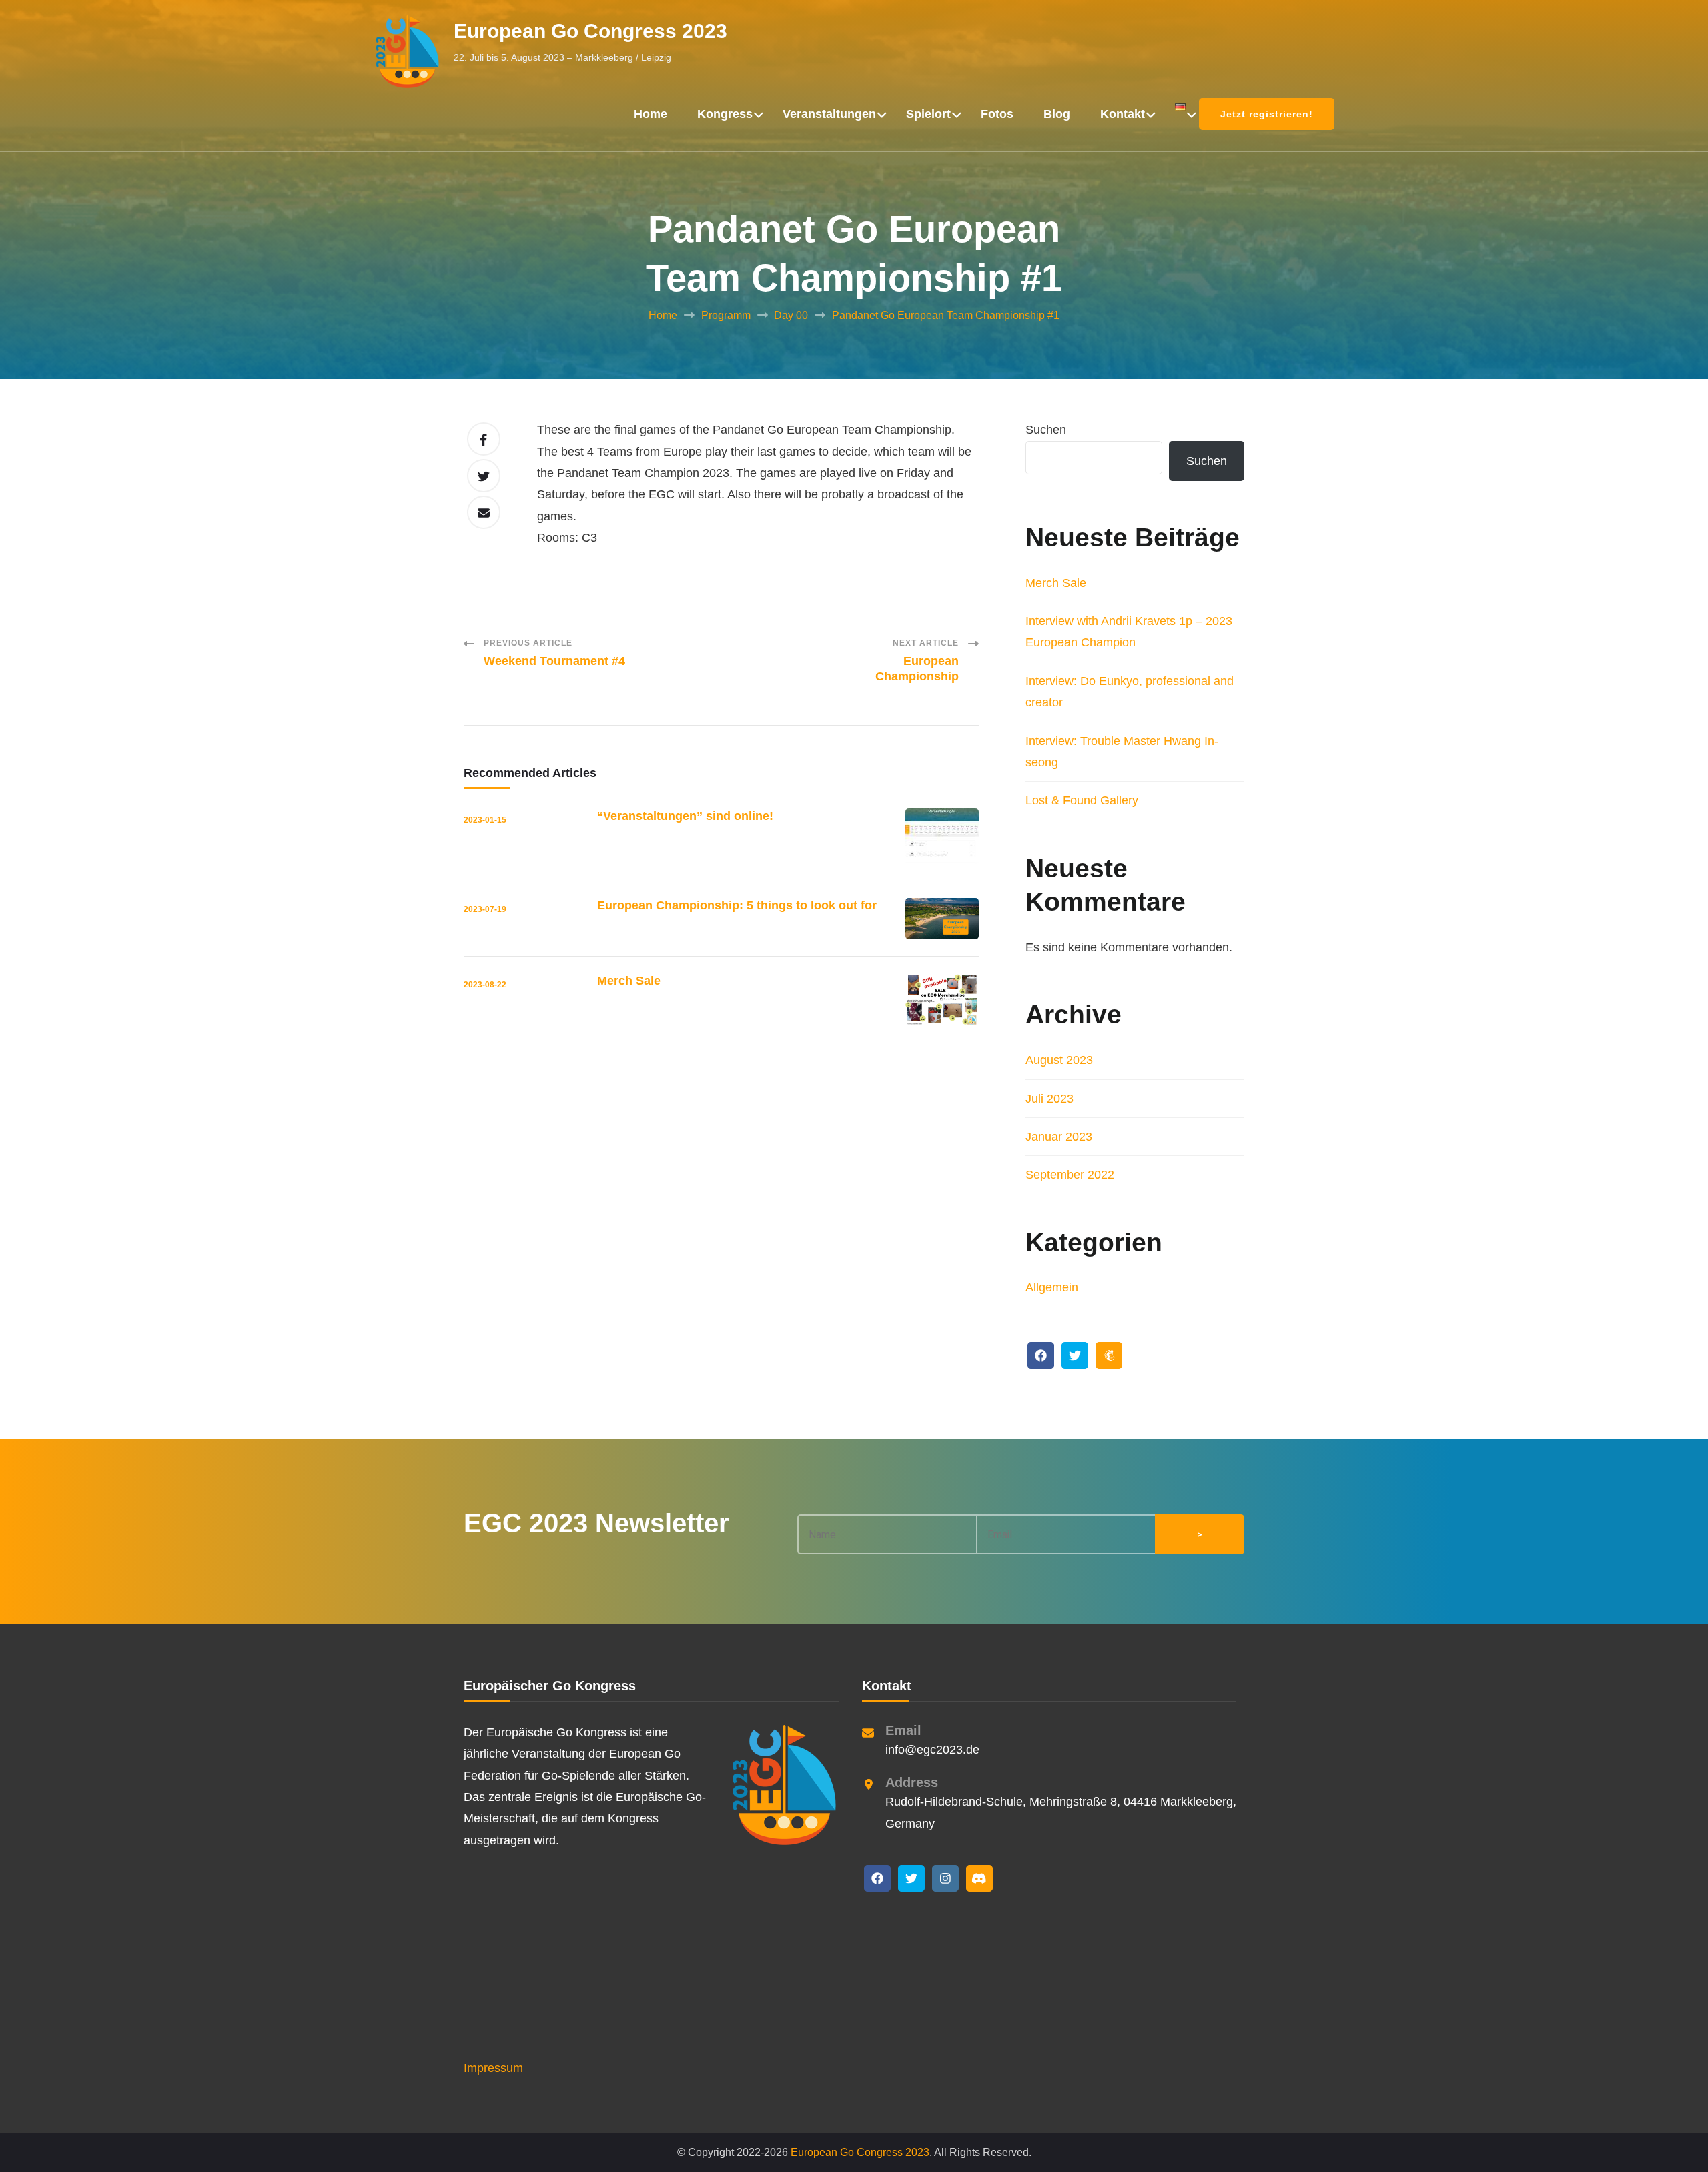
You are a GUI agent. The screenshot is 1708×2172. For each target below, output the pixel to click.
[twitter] (1075, 1355)
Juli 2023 (1049, 1099)
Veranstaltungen (829, 114)
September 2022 (1070, 1175)
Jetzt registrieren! (1267, 114)
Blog (1057, 114)
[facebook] (1041, 1355)
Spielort (928, 114)
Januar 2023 (1059, 1137)
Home (651, 114)
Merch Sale (629, 981)
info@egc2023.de (932, 1750)
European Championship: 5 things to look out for (737, 905)
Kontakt (1123, 114)
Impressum (493, 2068)
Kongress (725, 114)
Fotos (997, 114)
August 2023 (1059, 1060)
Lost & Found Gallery (1082, 800)
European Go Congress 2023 (590, 31)
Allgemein (1052, 1287)
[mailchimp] (1109, 1355)
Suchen (1046, 430)
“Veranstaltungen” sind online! (685, 816)
